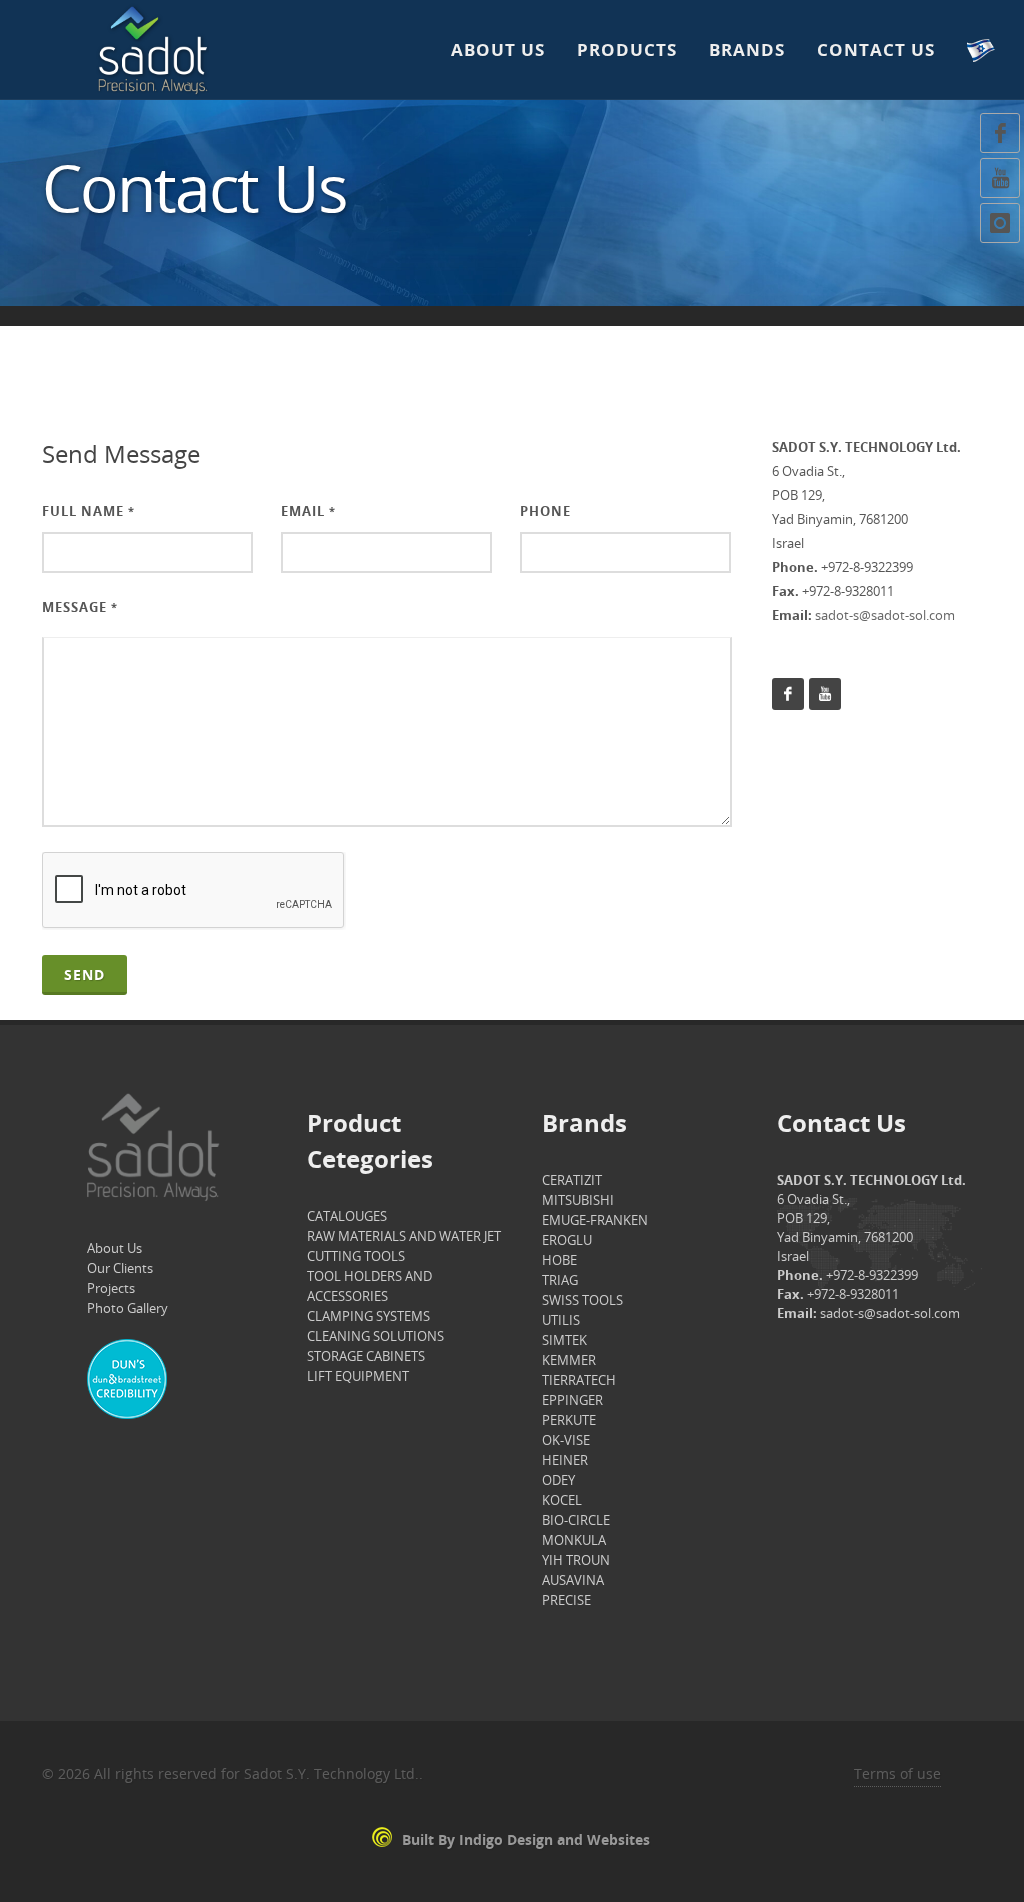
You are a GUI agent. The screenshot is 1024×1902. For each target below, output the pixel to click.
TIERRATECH (579, 1380)
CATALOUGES (347, 1216)
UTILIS (561, 1320)
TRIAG (560, 1280)
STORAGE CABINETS (366, 1356)
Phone (545, 511)
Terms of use (897, 1773)
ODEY (558, 1480)
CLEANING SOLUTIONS (375, 1336)
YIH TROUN (576, 1560)
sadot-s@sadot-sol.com (885, 615)
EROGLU (567, 1240)
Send (84, 974)
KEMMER (569, 1360)
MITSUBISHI (578, 1200)
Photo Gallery (127, 1308)
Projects (111, 1288)
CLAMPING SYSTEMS (368, 1316)
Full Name (88, 511)
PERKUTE (569, 1420)
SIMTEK (564, 1340)
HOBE (559, 1260)
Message (80, 607)
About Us (114, 1248)
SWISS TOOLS (582, 1300)
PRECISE (566, 1600)
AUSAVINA (573, 1580)
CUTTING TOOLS (356, 1256)
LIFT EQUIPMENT (358, 1376)
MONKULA (574, 1540)
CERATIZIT (572, 1180)
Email (308, 511)
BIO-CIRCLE (576, 1520)
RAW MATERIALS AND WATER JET (404, 1236)
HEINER (565, 1460)
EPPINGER (572, 1400)
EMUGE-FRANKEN (595, 1220)
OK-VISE (566, 1440)
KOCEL (562, 1500)
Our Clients (120, 1268)
